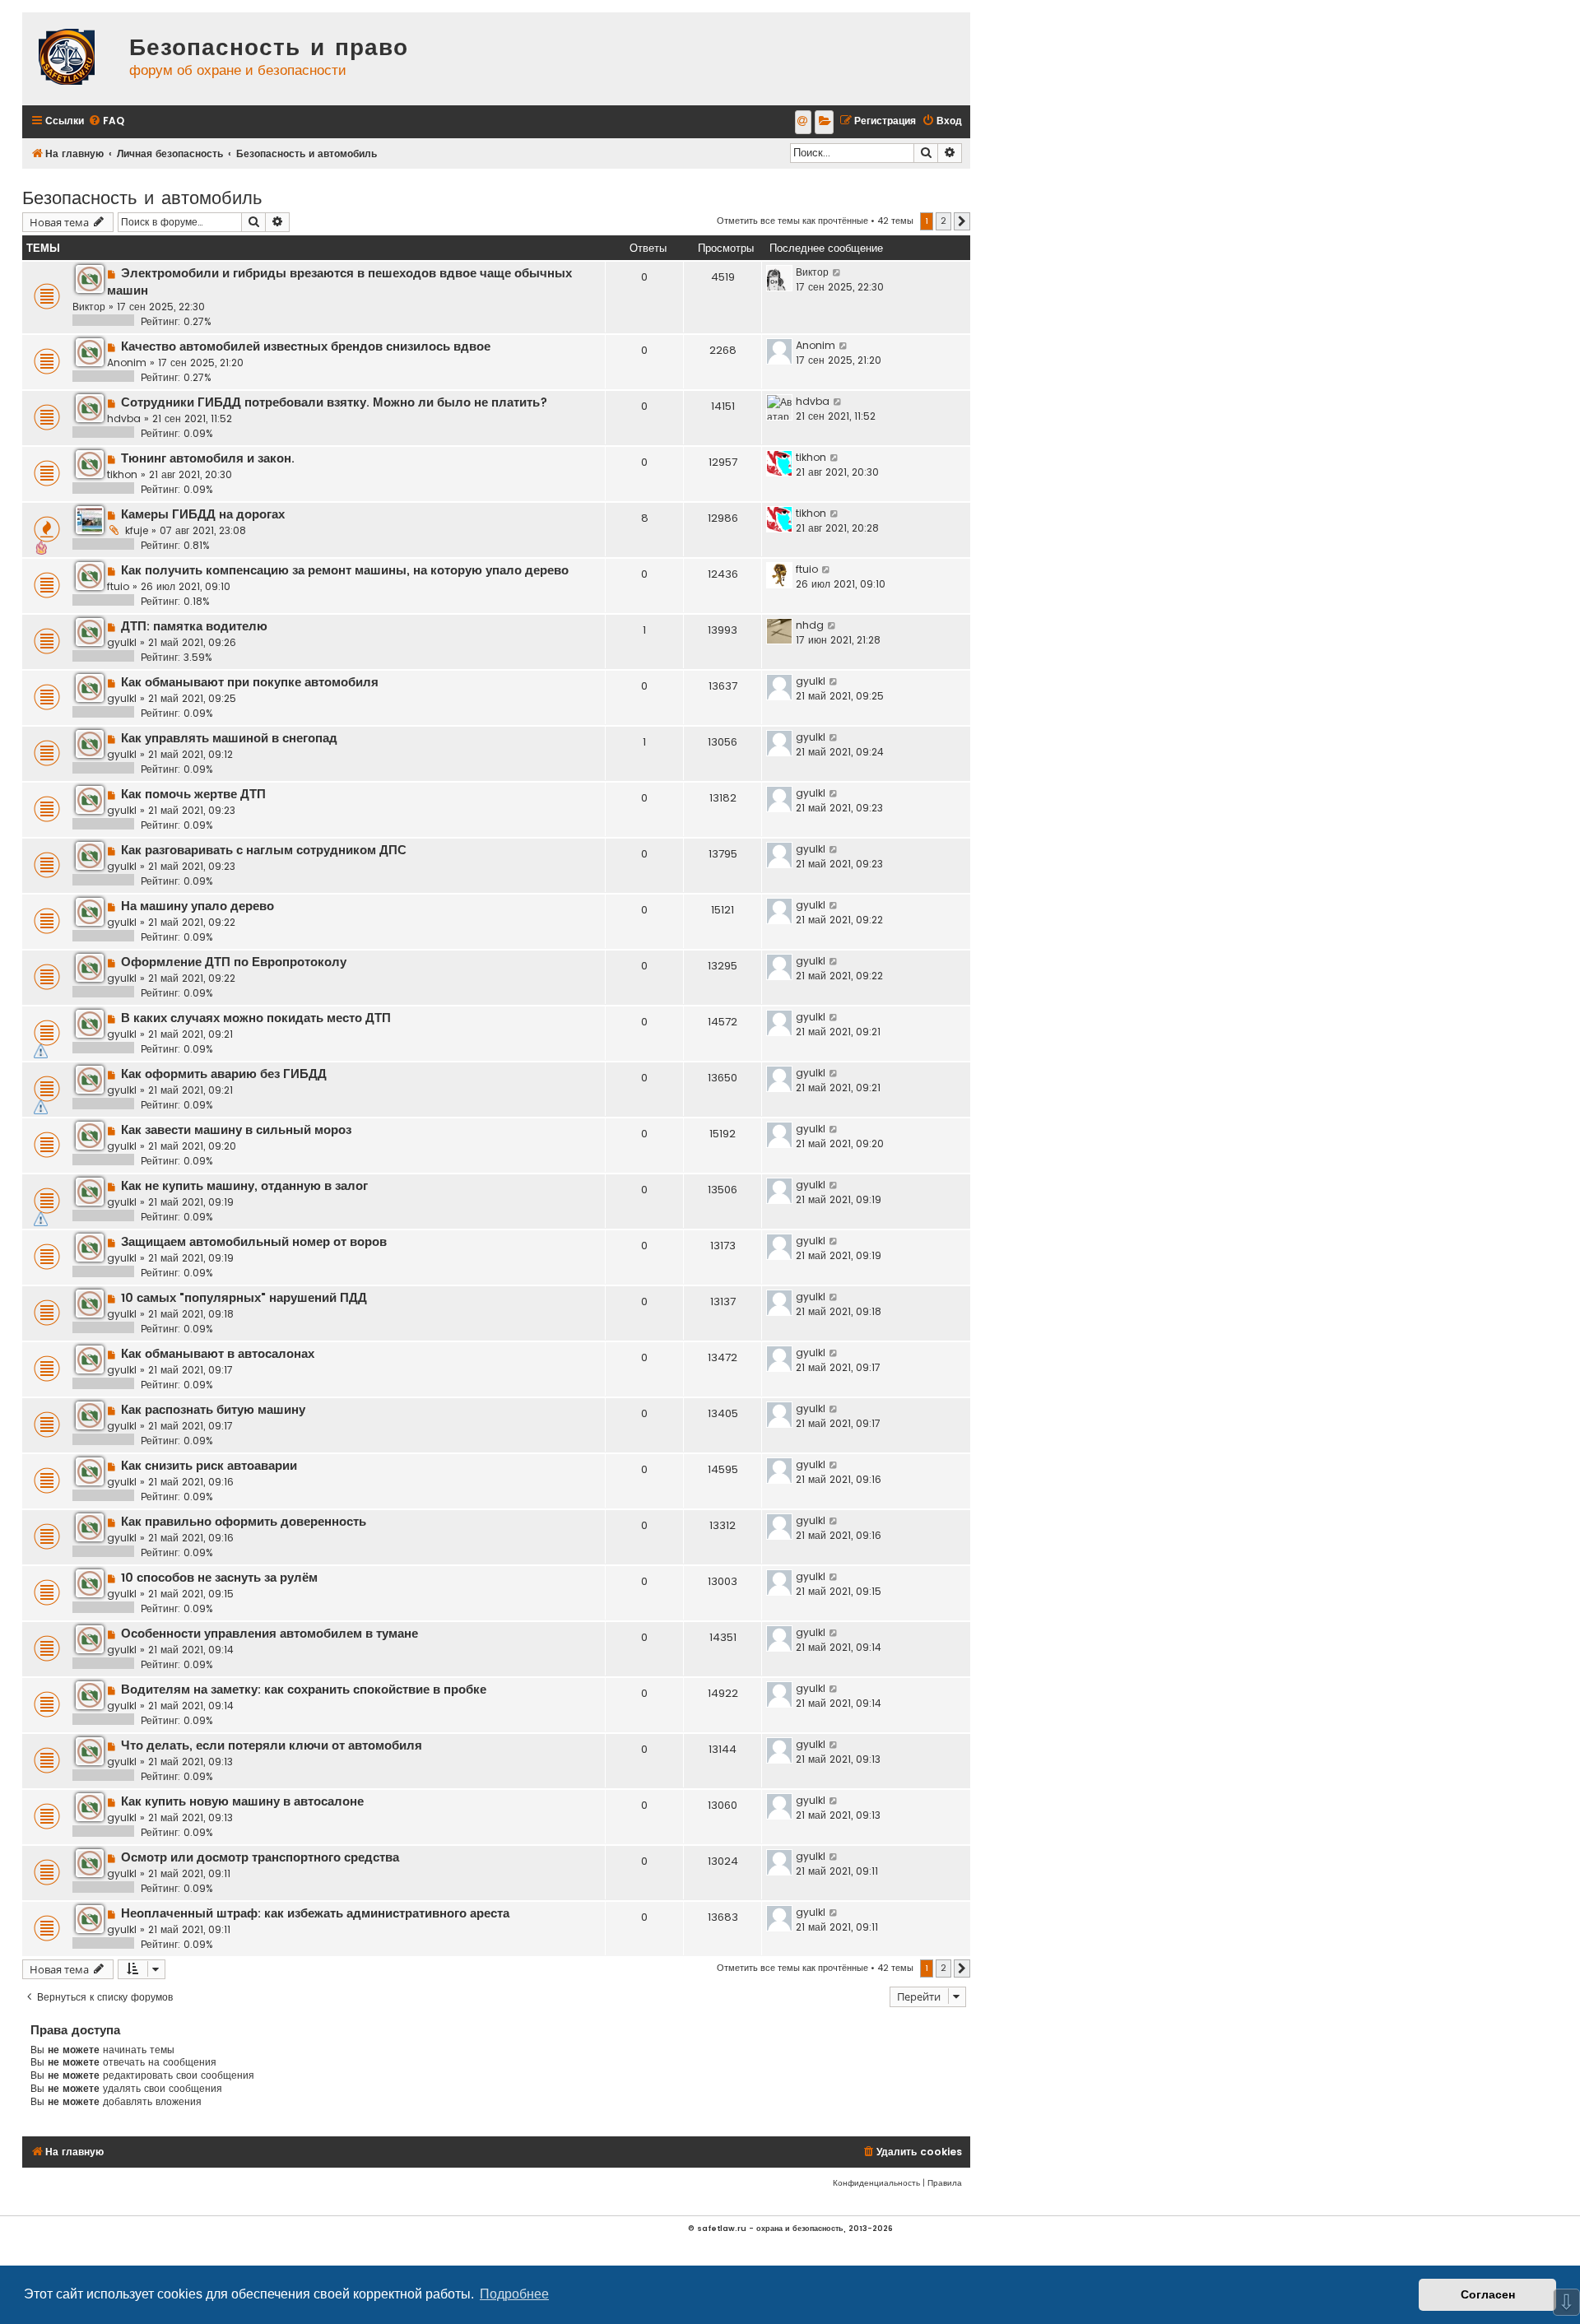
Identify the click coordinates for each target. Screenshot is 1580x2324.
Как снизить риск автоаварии (209, 1466)
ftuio (118, 586)
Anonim (127, 363)
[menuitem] (106, 121)
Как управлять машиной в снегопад (229, 738)
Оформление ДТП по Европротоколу (234, 962)
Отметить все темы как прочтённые (792, 221)
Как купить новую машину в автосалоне (242, 1801)
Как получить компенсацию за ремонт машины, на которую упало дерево (345, 570)
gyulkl (122, 642)
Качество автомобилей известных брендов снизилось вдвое (306, 346)
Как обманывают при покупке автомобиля (250, 682)
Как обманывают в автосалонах (218, 1354)
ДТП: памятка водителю (194, 626)
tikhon (122, 474)
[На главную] (72, 59)
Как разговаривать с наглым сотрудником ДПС (264, 850)
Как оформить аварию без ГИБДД (224, 1074)
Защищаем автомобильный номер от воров (254, 1242)
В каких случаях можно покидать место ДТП (256, 1018)
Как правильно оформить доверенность (244, 1522)
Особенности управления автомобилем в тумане (270, 1634)
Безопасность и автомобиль (142, 196)
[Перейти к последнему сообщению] (837, 272)
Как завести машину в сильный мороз (236, 1130)
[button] (962, 221)
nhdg (810, 625)
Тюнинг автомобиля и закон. (208, 458)
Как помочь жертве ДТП (193, 794)
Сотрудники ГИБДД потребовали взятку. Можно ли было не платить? (334, 402)
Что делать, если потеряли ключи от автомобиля (272, 1745)
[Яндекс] (824, 122)
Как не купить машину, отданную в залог (244, 1186)
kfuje (137, 530)
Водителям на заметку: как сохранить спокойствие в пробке (304, 1690)
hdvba (124, 418)
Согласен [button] (1488, 2294)
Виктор (89, 307)
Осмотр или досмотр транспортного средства (260, 1857)
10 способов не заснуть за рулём (219, 1578)
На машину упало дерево (197, 906)
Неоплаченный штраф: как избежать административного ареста (315, 1913)
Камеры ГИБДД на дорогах (203, 514)
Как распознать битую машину (213, 1410)
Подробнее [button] (514, 2294)
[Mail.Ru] (803, 122)
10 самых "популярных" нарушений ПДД (244, 1298)
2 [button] (943, 221)
